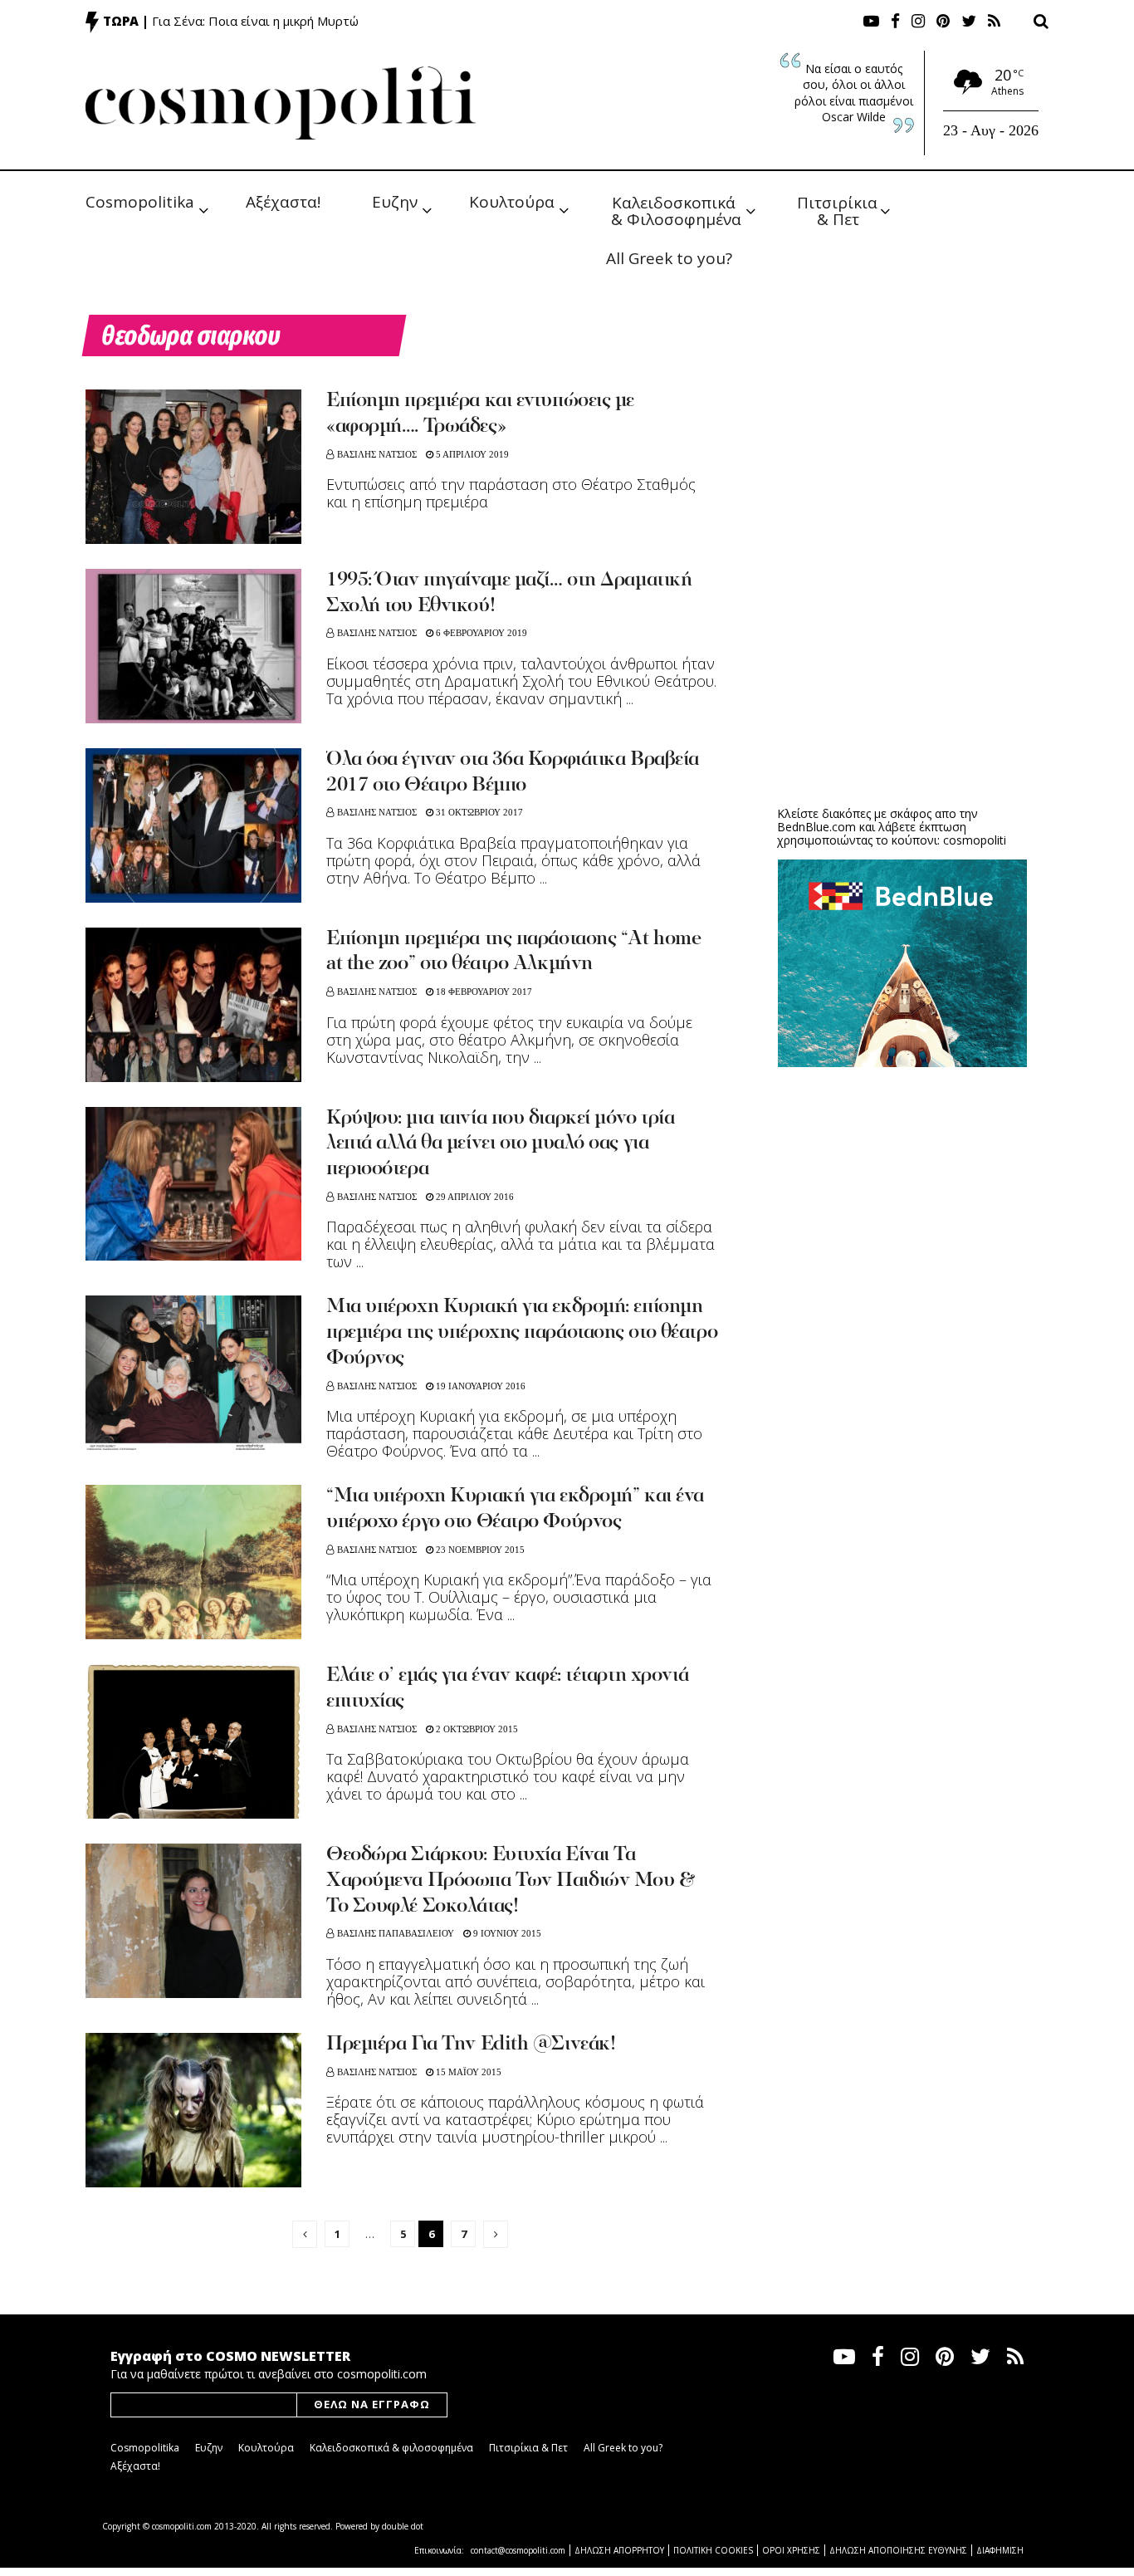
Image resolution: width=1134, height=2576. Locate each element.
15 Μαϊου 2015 (467, 2072)
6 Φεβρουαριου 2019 (480, 633)
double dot (403, 2526)
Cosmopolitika (140, 202)
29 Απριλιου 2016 (474, 1197)
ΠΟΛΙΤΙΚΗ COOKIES (713, 2550)
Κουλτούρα (512, 202)
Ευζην (395, 202)
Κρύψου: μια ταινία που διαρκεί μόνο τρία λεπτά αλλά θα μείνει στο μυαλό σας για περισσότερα (500, 1144)
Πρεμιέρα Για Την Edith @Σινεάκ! (471, 2045)
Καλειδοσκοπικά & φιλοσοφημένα (391, 2448)
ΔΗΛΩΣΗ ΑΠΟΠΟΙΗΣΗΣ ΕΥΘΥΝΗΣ (898, 2550)
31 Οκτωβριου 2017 (478, 812)
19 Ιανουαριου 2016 (479, 1386)
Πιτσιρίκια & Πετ (839, 210)
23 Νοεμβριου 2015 (479, 1550)
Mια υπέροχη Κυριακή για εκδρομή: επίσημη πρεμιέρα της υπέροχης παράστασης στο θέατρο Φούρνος (522, 1333)
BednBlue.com (816, 827)
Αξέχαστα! (283, 202)
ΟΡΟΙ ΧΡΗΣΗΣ (791, 2550)
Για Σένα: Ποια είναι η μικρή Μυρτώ (255, 21)
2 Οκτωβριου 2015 (476, 1729)
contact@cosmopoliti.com (518, 2550)
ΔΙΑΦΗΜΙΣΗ (1000, 2550)
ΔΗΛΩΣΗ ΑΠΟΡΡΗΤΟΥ (619, 2550)
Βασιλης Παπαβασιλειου (396, 1933)
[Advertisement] (902, 664)
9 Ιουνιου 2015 (506, 1933)
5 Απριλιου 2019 (471, 454)
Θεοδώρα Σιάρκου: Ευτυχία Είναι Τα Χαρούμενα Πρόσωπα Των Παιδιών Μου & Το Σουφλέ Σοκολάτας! (511, 1881)
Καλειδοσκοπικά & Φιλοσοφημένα (676, 210)
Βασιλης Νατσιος (377, 454)
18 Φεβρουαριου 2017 (483, 992)
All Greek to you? (669, 258)
